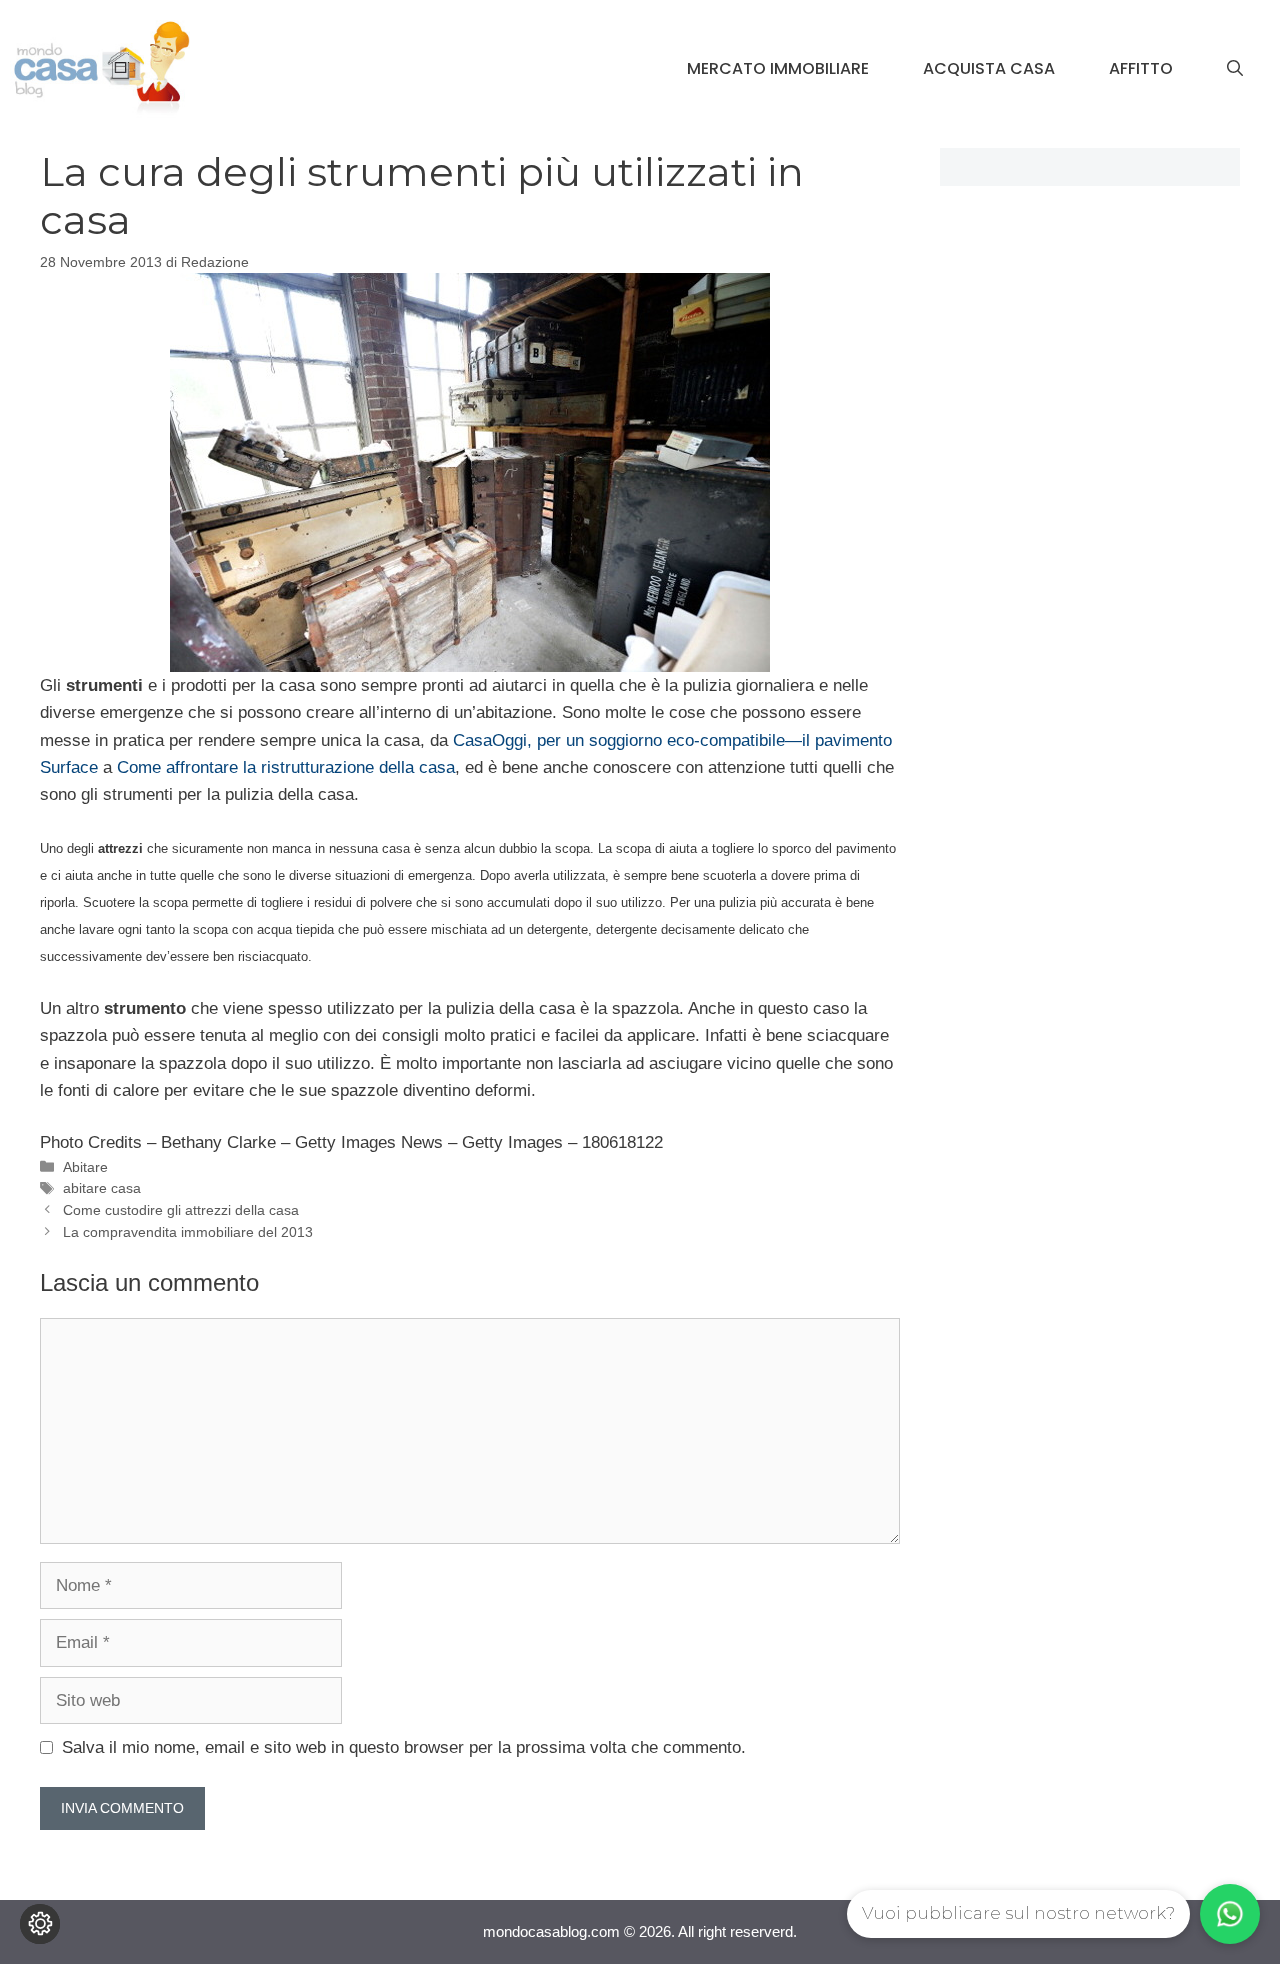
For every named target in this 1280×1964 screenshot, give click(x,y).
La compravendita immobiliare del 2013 (188, 1232)
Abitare (85, 1167)
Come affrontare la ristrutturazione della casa (286, 767)
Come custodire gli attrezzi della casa (181, 1210)
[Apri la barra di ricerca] (1235, 69)
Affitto (1141, 68)
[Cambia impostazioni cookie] (40, 1924)
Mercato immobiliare (778, 68)
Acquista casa (989, 68)
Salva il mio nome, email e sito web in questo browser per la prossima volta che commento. (404, 1747)
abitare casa (102, 1188)
